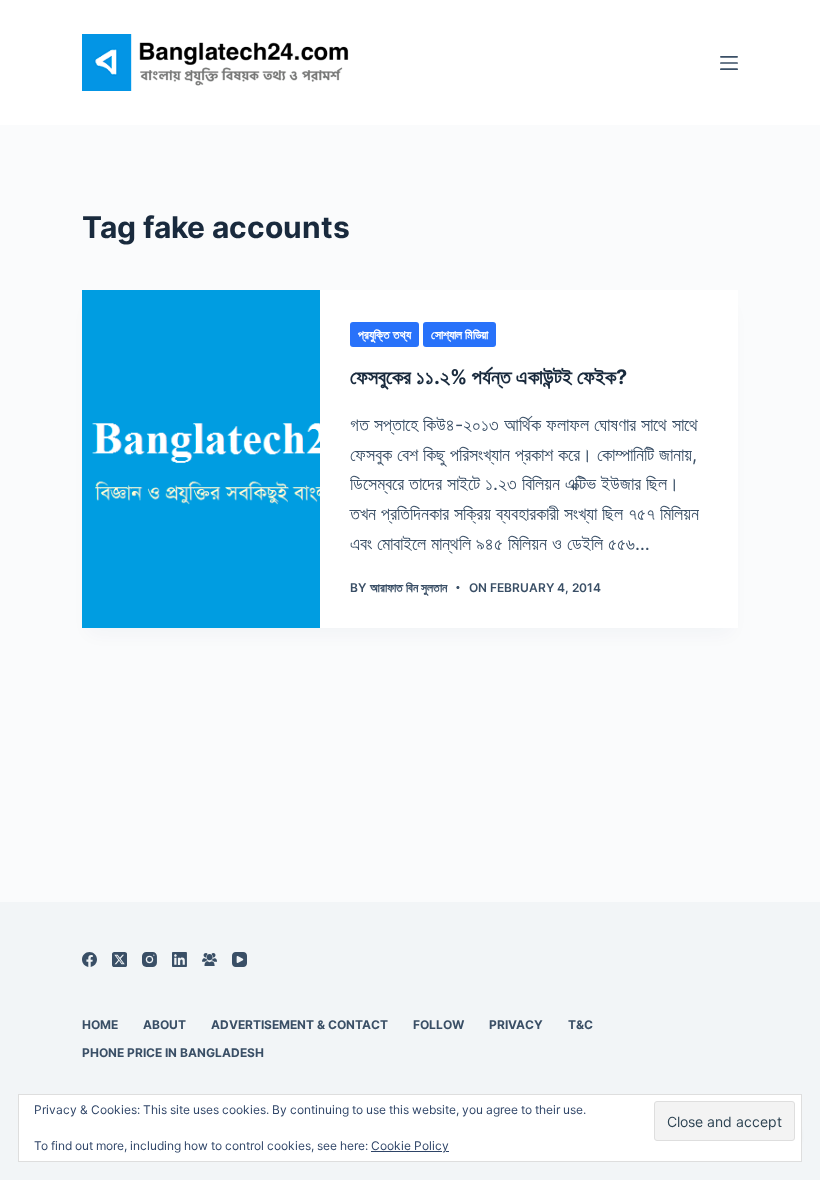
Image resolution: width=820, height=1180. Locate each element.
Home (100, 1024)
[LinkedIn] (179, 959)
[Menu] (729, 63)
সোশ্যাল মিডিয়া (459, 334)
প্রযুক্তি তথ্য (384, 334)
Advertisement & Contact (299, 1024)
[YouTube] (239, 959)
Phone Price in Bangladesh (173, 1052)
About (164, 1024)
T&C (580, 1024)
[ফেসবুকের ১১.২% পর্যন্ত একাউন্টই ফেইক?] (201, 459)
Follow (438, 1024)
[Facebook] (89, 959)
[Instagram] (149, 959)
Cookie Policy (410, 1145)
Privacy (516, 1024)
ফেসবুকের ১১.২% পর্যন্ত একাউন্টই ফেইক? (488, 377)
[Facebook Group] (209, 959)
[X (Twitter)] (119, 959)
